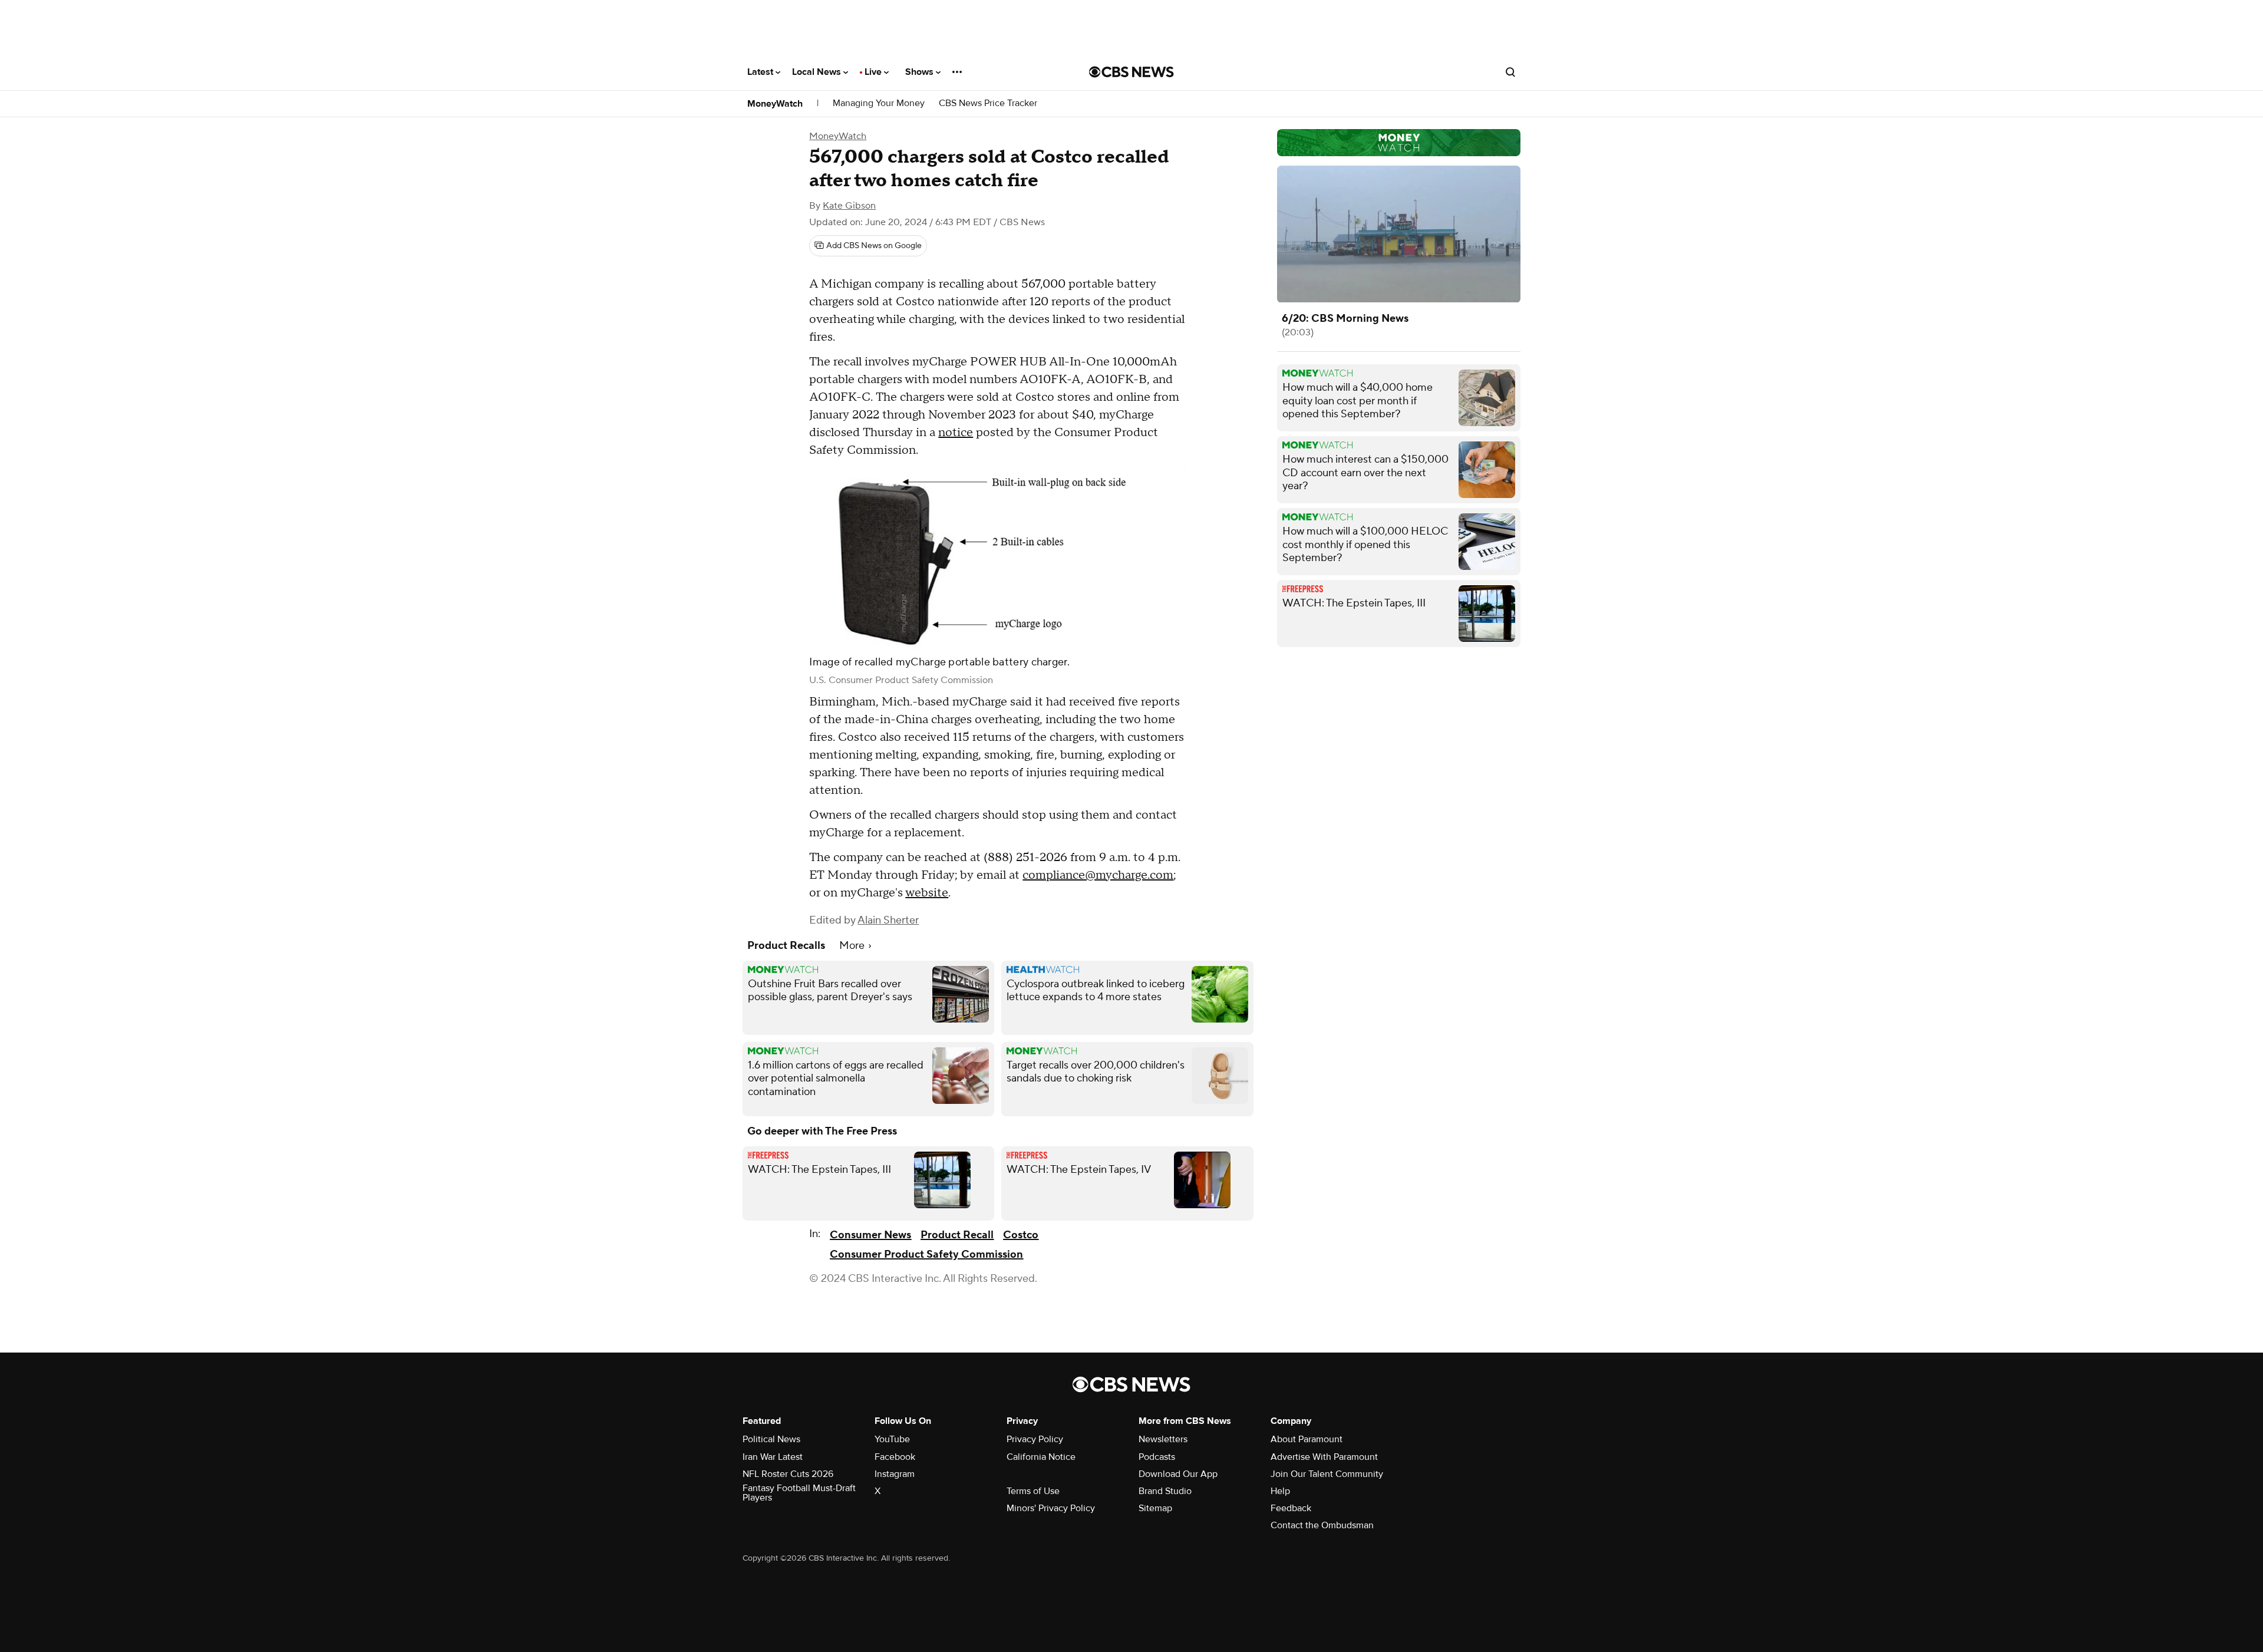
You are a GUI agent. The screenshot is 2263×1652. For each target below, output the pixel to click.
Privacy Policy (1035, 1439)
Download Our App (1178, 1474)
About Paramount (1307, 1439)
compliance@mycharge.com (1098, 875)
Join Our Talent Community (1327, 1474)
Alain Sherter (888, 920)
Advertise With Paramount (1324, 1457)
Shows (921, 72)
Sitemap (1155, 1508)
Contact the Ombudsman (1322, 1525)
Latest (761, 72)
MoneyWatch (775, 104)
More (853, 946)
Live (874, 72)
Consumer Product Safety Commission (926, 1254)
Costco (1021, 1235)
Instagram (895, 1474)
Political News (771, 1439)
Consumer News (870, 1235)
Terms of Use (1033, 1491)
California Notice (1041, 1457)
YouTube (892, 1439)
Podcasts (1157, 1457)
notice (956, 433)
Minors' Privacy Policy (1051, 1508)
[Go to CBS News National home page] (1131, 72)
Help (1280, 1491)
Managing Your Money (879, 103)
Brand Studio (1165, 1491)
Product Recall (957, 1235)
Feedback (1291, 1508)
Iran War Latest (773, 1457)
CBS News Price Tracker (988, 103)
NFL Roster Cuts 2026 (788, 1474)
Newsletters (1163, 1439)
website (927, 893)
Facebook (895, 1457)
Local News (818, 72)
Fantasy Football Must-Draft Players (799, 1493)
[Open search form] (1510, 72)
